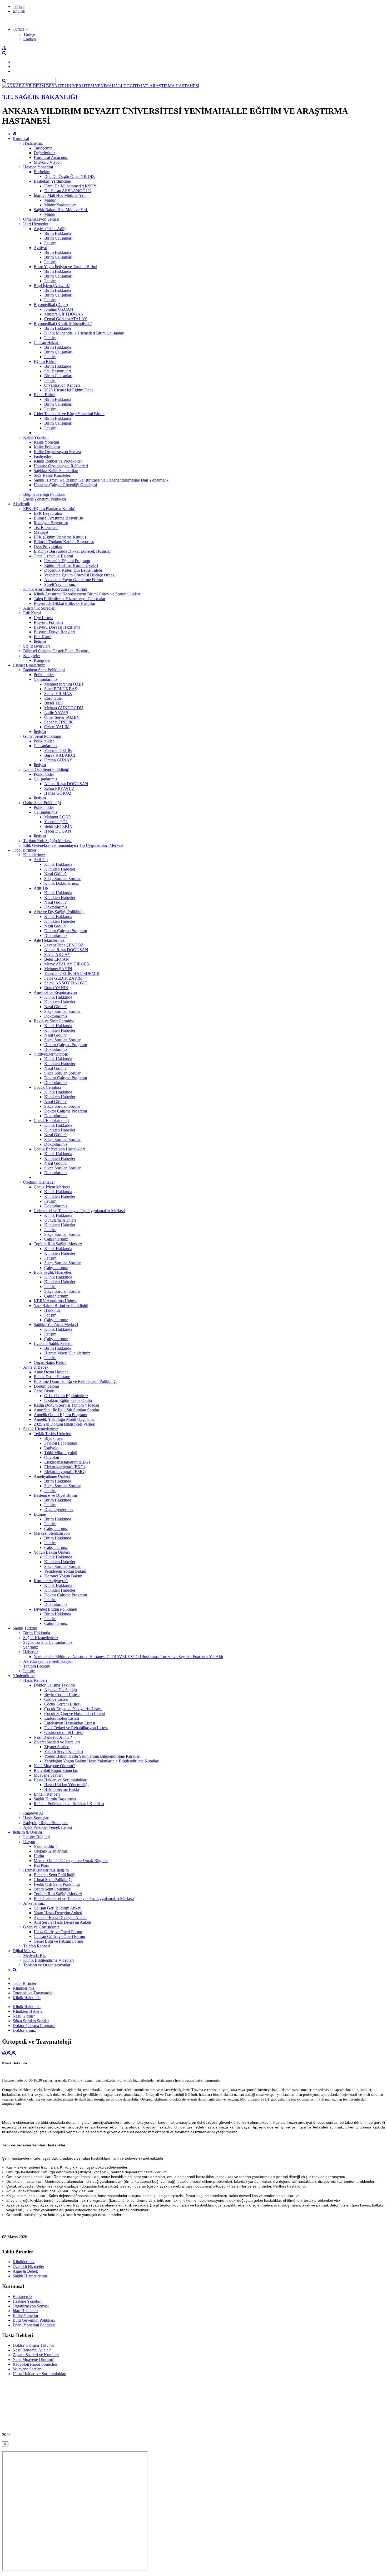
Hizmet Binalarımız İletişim (46, 1870)
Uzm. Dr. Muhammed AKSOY (70, 186)
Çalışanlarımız (46, 679)
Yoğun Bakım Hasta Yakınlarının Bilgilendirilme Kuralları (92, 1756)
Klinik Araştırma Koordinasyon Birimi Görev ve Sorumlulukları (87, 594)
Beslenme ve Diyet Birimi (55, 1495)
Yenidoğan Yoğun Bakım (65, 1571)
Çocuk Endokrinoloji (51, 1121)
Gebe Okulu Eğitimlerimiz (66, 1396)
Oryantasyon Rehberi (62, 385)
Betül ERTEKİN (58, 826)
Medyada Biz (34, 1955)
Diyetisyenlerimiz (59, 1510)
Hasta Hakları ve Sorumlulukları (61, 1780)
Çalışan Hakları (47, 342)
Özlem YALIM (57, 727)
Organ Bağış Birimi (50, 1362)
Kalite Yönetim (36, 437)
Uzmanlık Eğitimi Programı (67, 561)
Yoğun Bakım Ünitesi (52, 1552)
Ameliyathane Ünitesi (52, 1476)
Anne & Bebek (36, 1367)
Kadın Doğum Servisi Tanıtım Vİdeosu (66, 1405)
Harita (39, 1856)
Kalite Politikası (47, 447)
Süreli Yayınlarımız (60, 584)
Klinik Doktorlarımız (62, 883)
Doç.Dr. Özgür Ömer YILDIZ (70, 176)
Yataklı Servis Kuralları (64, 1751)
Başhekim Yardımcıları (53, 181)
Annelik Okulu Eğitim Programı (60, 1415)
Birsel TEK (54, 703)
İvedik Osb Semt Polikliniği (46, 769)
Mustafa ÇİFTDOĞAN (64, 314)
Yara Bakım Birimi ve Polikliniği (61, 1306)
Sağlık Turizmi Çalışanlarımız (48, 1642)
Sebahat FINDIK (59, 722)
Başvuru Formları (48, 622)
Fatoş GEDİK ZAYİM (63, 978)
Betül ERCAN (57, 959)
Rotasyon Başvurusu (51, 523)
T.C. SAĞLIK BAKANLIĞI (40, 97)
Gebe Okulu (44, 1391)
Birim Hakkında (58, 233)
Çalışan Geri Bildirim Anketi (58, 1908)
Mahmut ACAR (58, 817)
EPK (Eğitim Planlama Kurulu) (49, 509)
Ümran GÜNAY (58, 760)
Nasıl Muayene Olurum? (54, 1766)
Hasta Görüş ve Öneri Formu (58, 1932)
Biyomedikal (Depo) (51, 305)
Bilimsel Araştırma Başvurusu (58, 518)
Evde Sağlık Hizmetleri (53, 1272)
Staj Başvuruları (58, 371)
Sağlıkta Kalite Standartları (56, 471)
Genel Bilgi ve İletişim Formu (58, 1941)
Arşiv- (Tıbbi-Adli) (50, 229)
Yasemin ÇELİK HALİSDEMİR (72, 973)
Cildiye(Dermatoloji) (51, 1054)
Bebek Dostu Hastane (52, 1377)
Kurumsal (21, 138)
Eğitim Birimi (45, 361)
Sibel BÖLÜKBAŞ (61, 689)
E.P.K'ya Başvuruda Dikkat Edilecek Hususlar (72, 551)
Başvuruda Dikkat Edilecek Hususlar (64, 603)
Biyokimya (53, 1438)
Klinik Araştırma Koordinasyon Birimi (55, 589)
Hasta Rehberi (35, 1680)
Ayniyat (40, 248)
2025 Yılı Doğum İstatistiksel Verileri (64, 1424)
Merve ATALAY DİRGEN (67, 964)
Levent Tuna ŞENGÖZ (64, 945)
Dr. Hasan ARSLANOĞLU (68, 191)
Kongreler (32, 656)
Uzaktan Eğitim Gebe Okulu (68, 1400)
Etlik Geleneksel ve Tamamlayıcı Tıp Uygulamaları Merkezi (73, 845)
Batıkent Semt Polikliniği (44, 670)
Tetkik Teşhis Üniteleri (53, 1434)
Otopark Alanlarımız (51, 1851)
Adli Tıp (41, 888)
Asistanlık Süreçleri (39, 608)
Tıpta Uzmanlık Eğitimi (53, 556)
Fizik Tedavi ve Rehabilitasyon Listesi (76, 1728)
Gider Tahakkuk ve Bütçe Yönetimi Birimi (69, 414)
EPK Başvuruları (48, 513)
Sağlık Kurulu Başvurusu (55, 1799)
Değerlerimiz (44, 153)
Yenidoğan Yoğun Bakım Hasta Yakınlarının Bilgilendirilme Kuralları (102, 1761)
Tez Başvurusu (46, 528)
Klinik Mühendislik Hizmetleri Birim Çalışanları (84, 333)
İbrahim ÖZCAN (59, 309)
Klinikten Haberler (60, 869)
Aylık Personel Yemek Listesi (48, 1827)
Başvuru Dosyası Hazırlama (57, 627)
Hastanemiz (33, 143)
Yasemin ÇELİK (58, 750)
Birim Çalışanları (58, 238)
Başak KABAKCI (60, 755)
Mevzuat (41, 532)
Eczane (40, 1514)
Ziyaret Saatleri (57, 1747)
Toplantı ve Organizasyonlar (47, 1965)
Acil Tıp (41, 860)
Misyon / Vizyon (48, 162)
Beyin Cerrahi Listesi (62, 1695)
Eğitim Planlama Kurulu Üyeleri (71, 565)
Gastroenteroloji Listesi (63, 1732)
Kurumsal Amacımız (51, 157)
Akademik (21, 504)
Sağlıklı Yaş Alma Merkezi (56, 1325)
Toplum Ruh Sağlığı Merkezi (47, 841)
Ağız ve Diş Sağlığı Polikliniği (59, 912)
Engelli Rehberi (47, 1794)
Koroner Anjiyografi (51, 1581)
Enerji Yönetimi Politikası (44, 499)
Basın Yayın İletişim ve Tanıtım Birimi (65, 267)
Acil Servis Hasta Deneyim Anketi (62, 1922)
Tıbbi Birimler (24, 850)
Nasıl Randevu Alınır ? (53, 1737)
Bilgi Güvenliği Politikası (44, 494)
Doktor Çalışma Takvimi (54, 1685)
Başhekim (42, 172)
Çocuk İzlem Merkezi (52, 1187)
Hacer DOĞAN (58, 831)
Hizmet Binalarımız (29, 665)
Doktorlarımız (56, 907)
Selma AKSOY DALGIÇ (66, 983)
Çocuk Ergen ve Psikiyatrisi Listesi (73, 1709)
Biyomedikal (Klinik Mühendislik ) (63, 324)
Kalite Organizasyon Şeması (57, 452)
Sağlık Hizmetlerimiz (41, 1429)
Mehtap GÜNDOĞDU (64, 708)
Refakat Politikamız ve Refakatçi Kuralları (69, 1804)
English (19, 11)
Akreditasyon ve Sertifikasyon (48, 1661)
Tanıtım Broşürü (37, 1666)
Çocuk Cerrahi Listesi (62, 1704)
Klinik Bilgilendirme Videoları (48, 1960)
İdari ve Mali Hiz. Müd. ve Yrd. (60, 195)
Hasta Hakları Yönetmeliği (66, 1785)
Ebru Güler (54, 698)
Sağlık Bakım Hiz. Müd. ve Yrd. (61, 210)
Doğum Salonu (46, 1386)
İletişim (50, 243)
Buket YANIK (56, 988)
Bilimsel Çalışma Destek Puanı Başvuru (56, 651)
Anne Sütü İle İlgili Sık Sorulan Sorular (66, 1410)
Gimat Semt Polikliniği (42, 736)
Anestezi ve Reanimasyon (55, 992)
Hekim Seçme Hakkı (62, 1789)
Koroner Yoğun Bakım (63, 1576)
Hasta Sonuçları (36, 1818)
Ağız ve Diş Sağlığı (61, 1690)
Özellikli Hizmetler (39, 1182)
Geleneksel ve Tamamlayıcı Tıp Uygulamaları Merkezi (79, 1211)
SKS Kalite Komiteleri (53, 475)
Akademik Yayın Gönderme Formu (74, 580)
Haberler (30, 1652)
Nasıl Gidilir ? (45, 1846)
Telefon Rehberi (37, 1946)
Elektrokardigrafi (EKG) (65, 1467)
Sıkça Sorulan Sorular (62, 879)
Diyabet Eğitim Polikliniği (55, 1609)
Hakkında (52, 1310)
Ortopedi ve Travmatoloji (34, 1993)
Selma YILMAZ (58, 694)
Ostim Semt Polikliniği (42, 803)
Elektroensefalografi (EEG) (67, 1462)
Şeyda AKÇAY (57, 954)
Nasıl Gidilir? (55, 874)
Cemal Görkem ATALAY (66, 319)
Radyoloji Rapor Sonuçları (56, 1770)
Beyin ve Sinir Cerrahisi (54, 1021)
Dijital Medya (24, 1951)
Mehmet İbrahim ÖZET (64, 684)
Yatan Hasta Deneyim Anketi (58, 1913)
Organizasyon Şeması (41, 219)
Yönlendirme (24, 1676)
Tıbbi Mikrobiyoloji (61, 1453)
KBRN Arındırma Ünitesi (55, 1301)
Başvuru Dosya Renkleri (54, 632)
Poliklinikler (44, 675)
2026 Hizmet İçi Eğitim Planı (68, 390)
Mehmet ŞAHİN (58, 969)
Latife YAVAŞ (56, 713)
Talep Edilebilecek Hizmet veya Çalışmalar (70, 599)
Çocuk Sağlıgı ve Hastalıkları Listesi (75, 1714)
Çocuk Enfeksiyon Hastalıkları (59, 1149)
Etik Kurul (32, 613)
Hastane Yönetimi (38, 167)
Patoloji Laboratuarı (61, 1443)
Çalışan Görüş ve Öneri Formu (59, 1936)
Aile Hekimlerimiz (49, 940)
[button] (20, 29)
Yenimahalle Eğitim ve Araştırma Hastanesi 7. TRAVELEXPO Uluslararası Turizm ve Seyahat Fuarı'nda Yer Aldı (128, 1657)
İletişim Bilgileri (36, 1837)
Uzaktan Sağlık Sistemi (53, 1343)
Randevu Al (33, 1813)
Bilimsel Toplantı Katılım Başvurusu (64, 542)
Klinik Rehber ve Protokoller (58, 461)
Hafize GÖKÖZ (58, 793)
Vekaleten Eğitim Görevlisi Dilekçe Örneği (80, 575)
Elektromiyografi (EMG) (65, 1472)
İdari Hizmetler (36, 224)
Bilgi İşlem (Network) (52, 286)
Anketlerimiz (34, 1903)
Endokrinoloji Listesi (62, 1718)
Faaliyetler (42, 456)
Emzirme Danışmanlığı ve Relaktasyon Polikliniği (75, 1381)
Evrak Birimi (44, 395)
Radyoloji (52, 1448)
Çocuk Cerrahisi (47, 1087)
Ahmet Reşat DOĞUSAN (66, 784)
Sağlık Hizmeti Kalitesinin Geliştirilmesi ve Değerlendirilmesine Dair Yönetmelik (101, 480)
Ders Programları (48, 546)
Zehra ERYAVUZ (59, 788)
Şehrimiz (31, 1647)
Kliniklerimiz (34, 855)
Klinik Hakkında (58, 864)
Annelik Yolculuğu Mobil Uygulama (64, 1419)
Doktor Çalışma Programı (66, 931)
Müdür (50, 200)
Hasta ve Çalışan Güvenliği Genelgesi (65, 485)
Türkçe (19, 6)
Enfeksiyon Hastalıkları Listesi (70, 1723)
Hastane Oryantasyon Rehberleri (61, 466)
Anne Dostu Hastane (51, 1372)
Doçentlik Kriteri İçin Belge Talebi (73, 570)
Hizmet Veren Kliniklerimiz (67, 1353)
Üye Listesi (43, 618)
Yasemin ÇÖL (56, 822)
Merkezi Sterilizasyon (52, 1533)
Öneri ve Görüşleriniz (41, 1927)
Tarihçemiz (43, 148)
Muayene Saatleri (48, 1775)
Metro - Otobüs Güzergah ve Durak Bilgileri (71, 1861)
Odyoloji (52, 1457)
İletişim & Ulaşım (27, 1832)
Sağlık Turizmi (25, 1628)
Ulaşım (29, 1842)
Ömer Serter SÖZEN (62, 717)
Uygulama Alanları (60, 1220)
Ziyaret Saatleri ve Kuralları (57, 1742)
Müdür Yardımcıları (60, 205)
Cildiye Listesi (56, 1699)
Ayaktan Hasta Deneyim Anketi (60, 1918)
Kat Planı (41, 1865)
